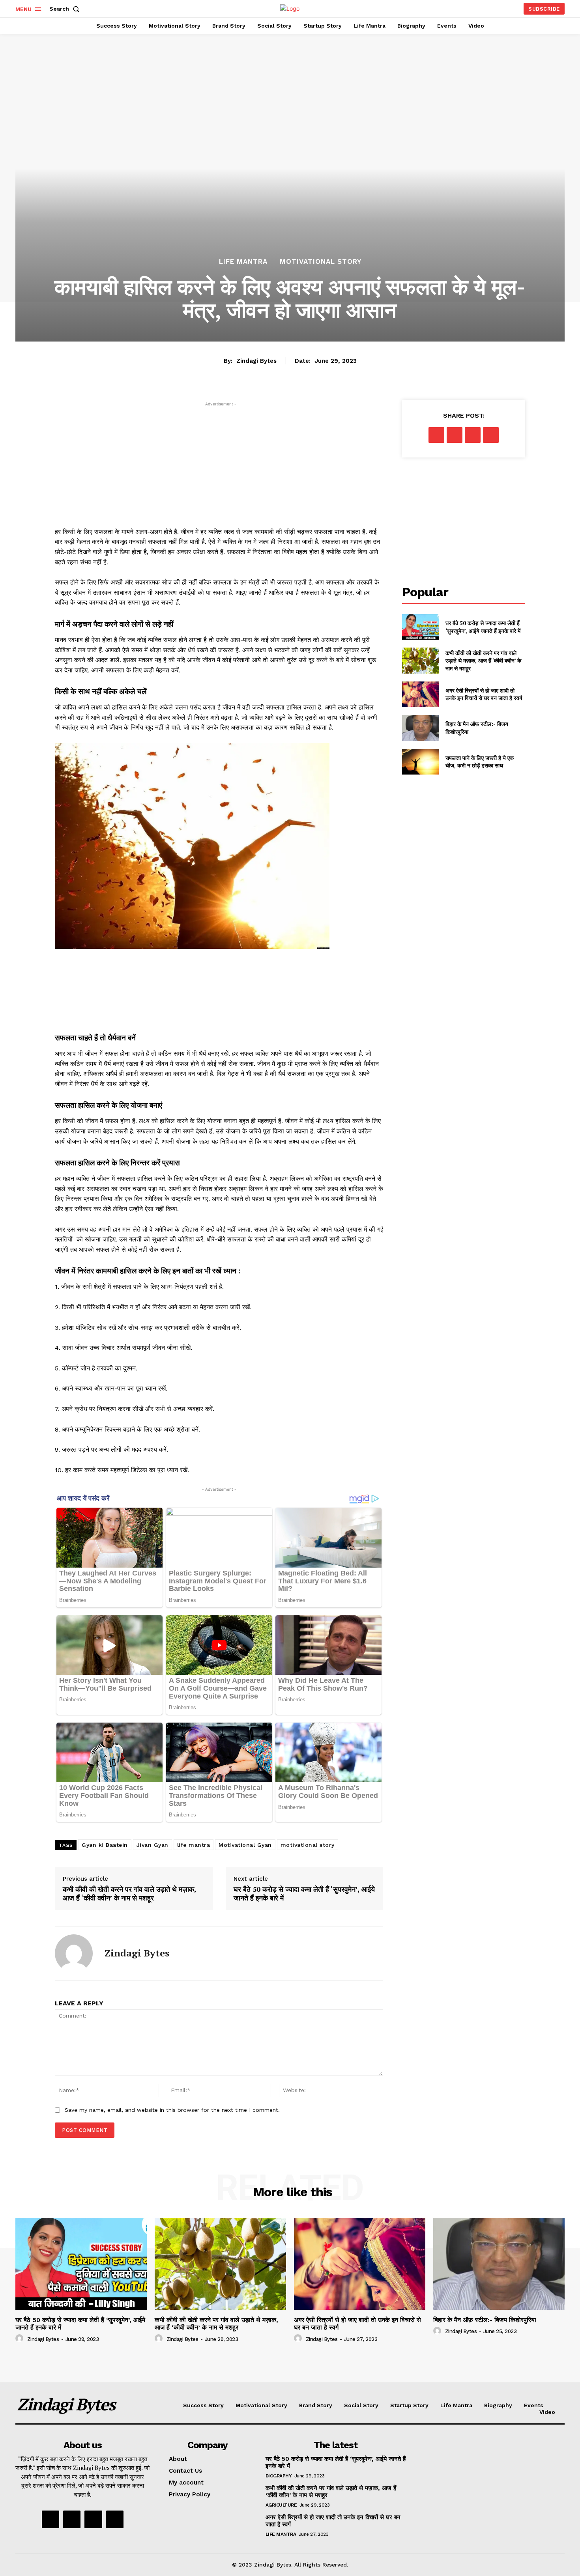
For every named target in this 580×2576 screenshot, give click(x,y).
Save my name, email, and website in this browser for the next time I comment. (172, 2110)
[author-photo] (21, 2339)
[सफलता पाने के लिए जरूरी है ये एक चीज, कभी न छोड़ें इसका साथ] (420, 762)
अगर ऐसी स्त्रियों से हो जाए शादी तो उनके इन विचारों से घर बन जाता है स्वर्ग (484, 694)
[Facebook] (436, 435)
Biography (279, 2476)
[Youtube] (115, 2519)
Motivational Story (321, 262)
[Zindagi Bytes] (74, 1953)
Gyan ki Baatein (105, 1845)
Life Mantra (243, 262)
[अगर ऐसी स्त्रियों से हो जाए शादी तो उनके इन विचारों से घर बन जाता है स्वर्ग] (420, 694)
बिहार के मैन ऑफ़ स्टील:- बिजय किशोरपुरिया (485, 2320)
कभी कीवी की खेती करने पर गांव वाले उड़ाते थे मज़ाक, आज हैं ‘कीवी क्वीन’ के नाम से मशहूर (129, 1894)
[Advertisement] (219, 463)
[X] (455, 435)
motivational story (308, 1845)
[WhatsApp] (491, 435)
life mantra (194, 1845)
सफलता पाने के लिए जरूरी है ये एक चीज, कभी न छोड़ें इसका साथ (480, 762)
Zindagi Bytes (256, 361)
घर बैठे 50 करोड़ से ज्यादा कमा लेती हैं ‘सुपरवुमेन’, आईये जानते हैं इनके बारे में (304, 1894)
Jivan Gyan (152, 1845)
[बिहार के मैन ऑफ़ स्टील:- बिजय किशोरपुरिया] (420, 728)
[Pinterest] (473, 435)
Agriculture (281, 2505)
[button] (66, 9)
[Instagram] (72, 2519)
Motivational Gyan (245, 1845)
